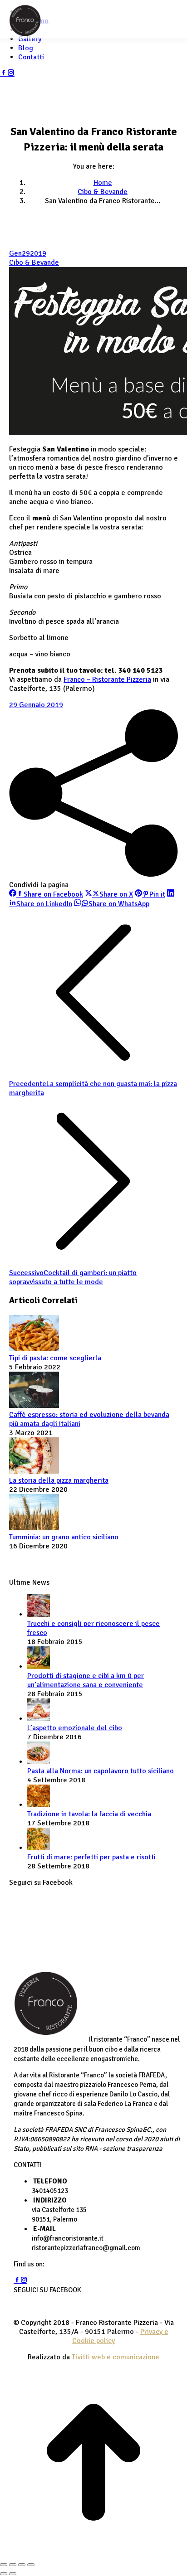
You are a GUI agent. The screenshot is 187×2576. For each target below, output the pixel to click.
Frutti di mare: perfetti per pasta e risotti (91, 1857)
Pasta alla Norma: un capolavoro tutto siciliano (101, 1771)
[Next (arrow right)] (13, 2574)
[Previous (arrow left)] (4, 2574)
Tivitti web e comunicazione (116, 2357)
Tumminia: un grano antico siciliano (64, 1537)
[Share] (13, 2565)
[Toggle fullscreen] (22, 2565)
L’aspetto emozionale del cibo (75, 1728)
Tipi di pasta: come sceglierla (55, 1358)
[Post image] (34, 1349)
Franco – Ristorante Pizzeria (107, 679)
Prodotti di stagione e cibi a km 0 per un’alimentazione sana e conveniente (86, 1680)
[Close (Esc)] (4, 2565)
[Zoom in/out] (31, 2565)
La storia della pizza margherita (59, 1480)
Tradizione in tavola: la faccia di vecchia (89, 1814)
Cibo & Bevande (34, 262)
